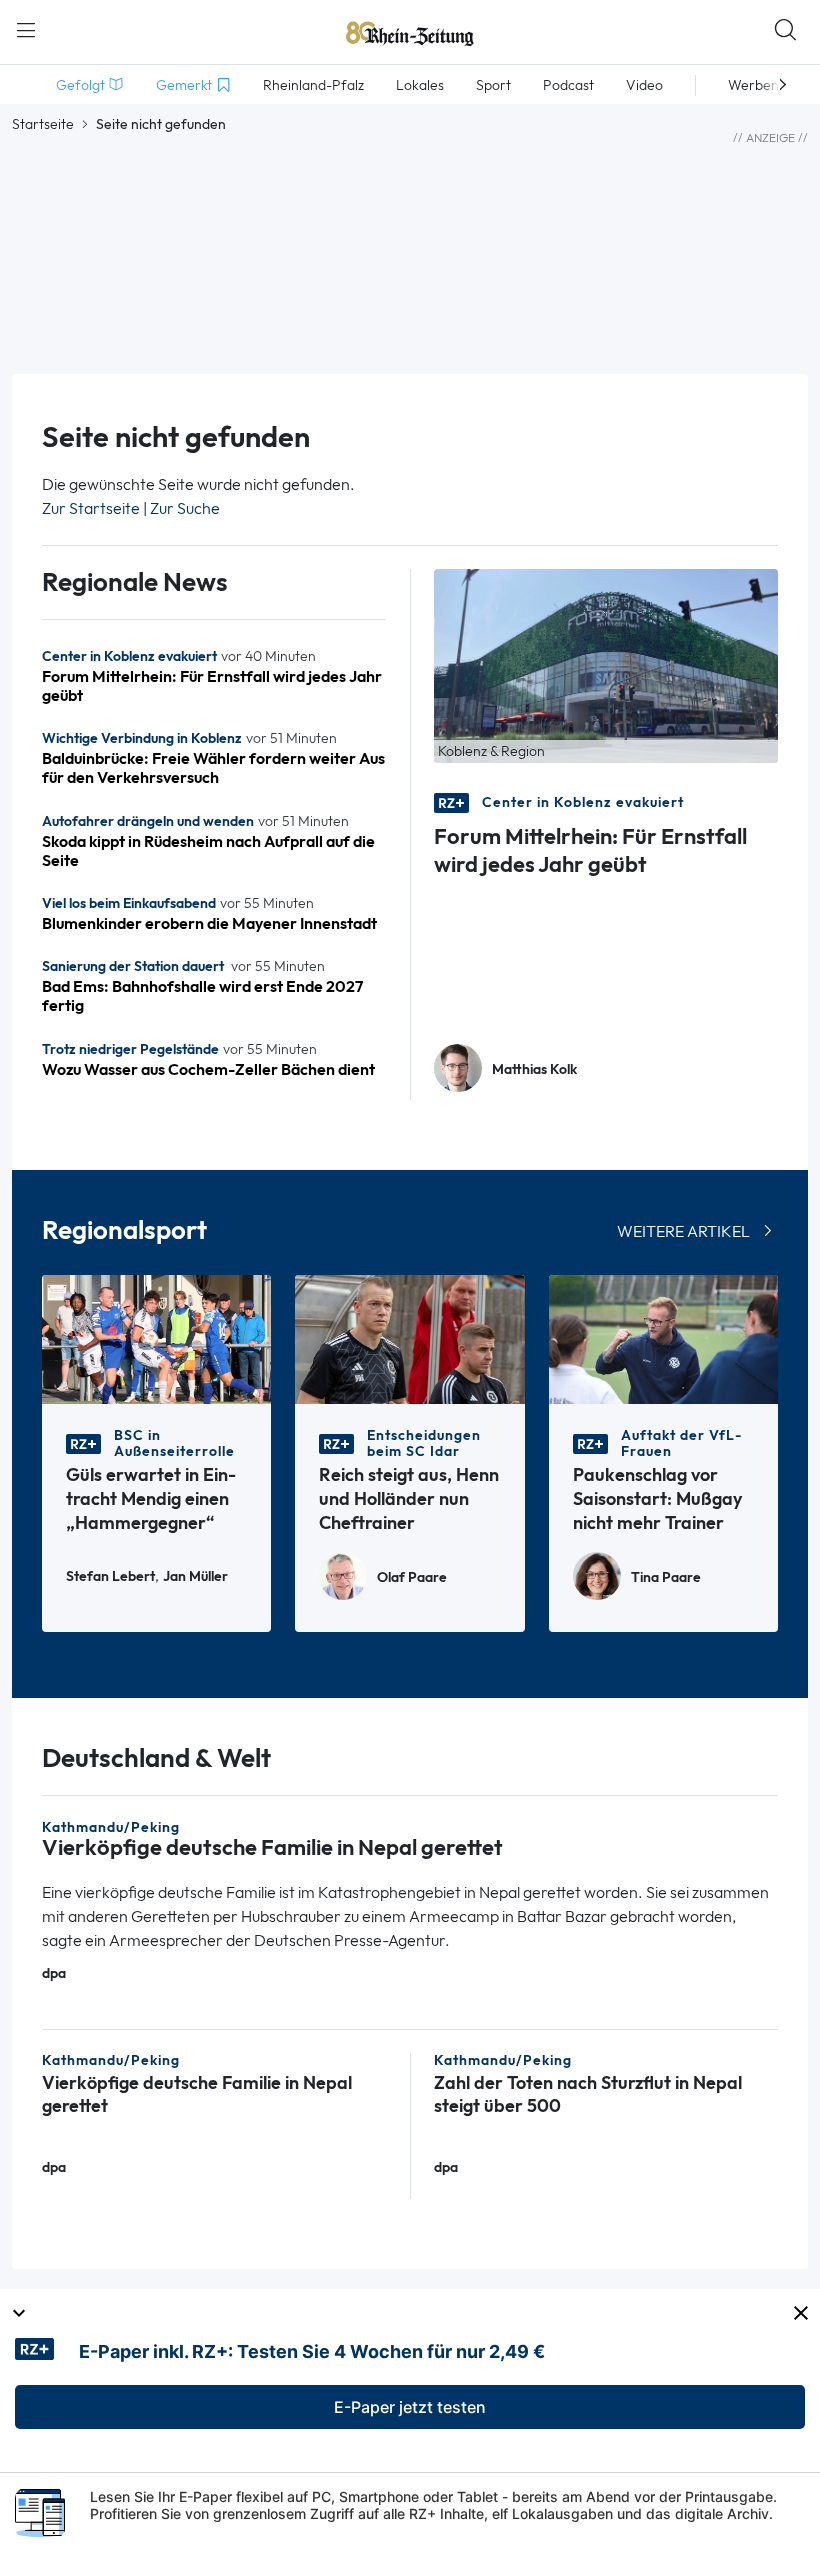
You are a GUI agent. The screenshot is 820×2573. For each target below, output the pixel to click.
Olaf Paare (412, 1577)
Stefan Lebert (110, 1576)
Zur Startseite (91, 508)
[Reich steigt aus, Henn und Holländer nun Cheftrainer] (409, 1337)
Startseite (43, 124)
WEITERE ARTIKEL (683, 1231)
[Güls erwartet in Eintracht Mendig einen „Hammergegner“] (156, 1337)
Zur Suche (185, 508)
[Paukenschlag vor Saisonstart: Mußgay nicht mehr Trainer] (663, 1337)
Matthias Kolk (534, 1069)
